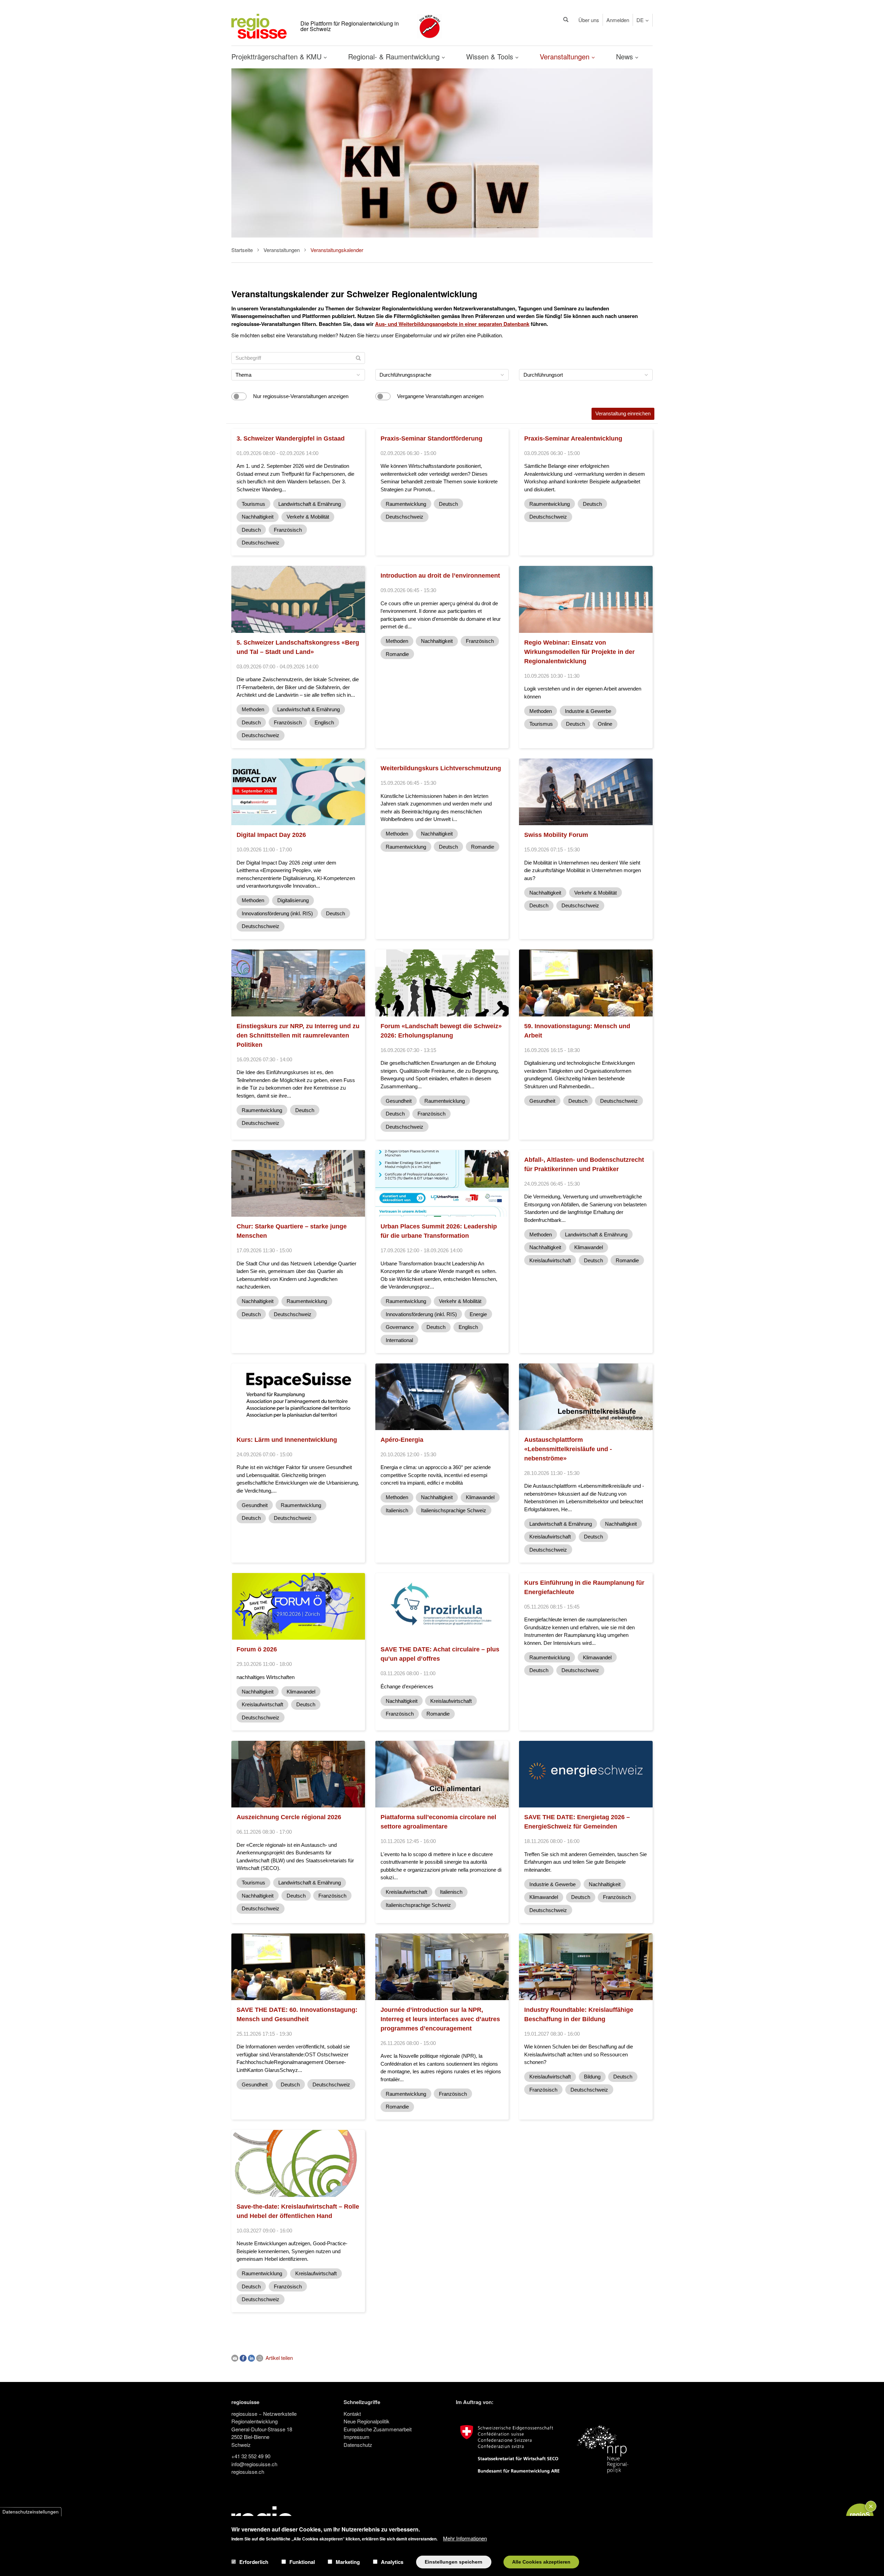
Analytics (392, 2562)
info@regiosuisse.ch (254, 2464)
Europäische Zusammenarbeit (378, 2429)
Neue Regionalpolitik (367, 2421)
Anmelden (618, 20)
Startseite (242, 250)
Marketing (348, 2562)
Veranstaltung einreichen (623, 413)
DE (640, 20)
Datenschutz (358, 2445)
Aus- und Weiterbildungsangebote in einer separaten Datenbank (452, 324)
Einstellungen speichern (454, 2562)
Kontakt (352, 2414)
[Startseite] (259, 25)
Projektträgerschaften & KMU (277, 56)
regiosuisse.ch (248, 2472)
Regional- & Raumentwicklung (395, 56)
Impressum (357, 2437)
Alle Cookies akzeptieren (541, 2562)
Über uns (589, 20)
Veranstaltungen (566, 56)
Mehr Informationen (465, 2538)
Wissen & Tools (491, 56)
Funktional (302, 2562)
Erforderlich (254, 2562)
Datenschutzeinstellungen (31, 2512)
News (626, 56)
